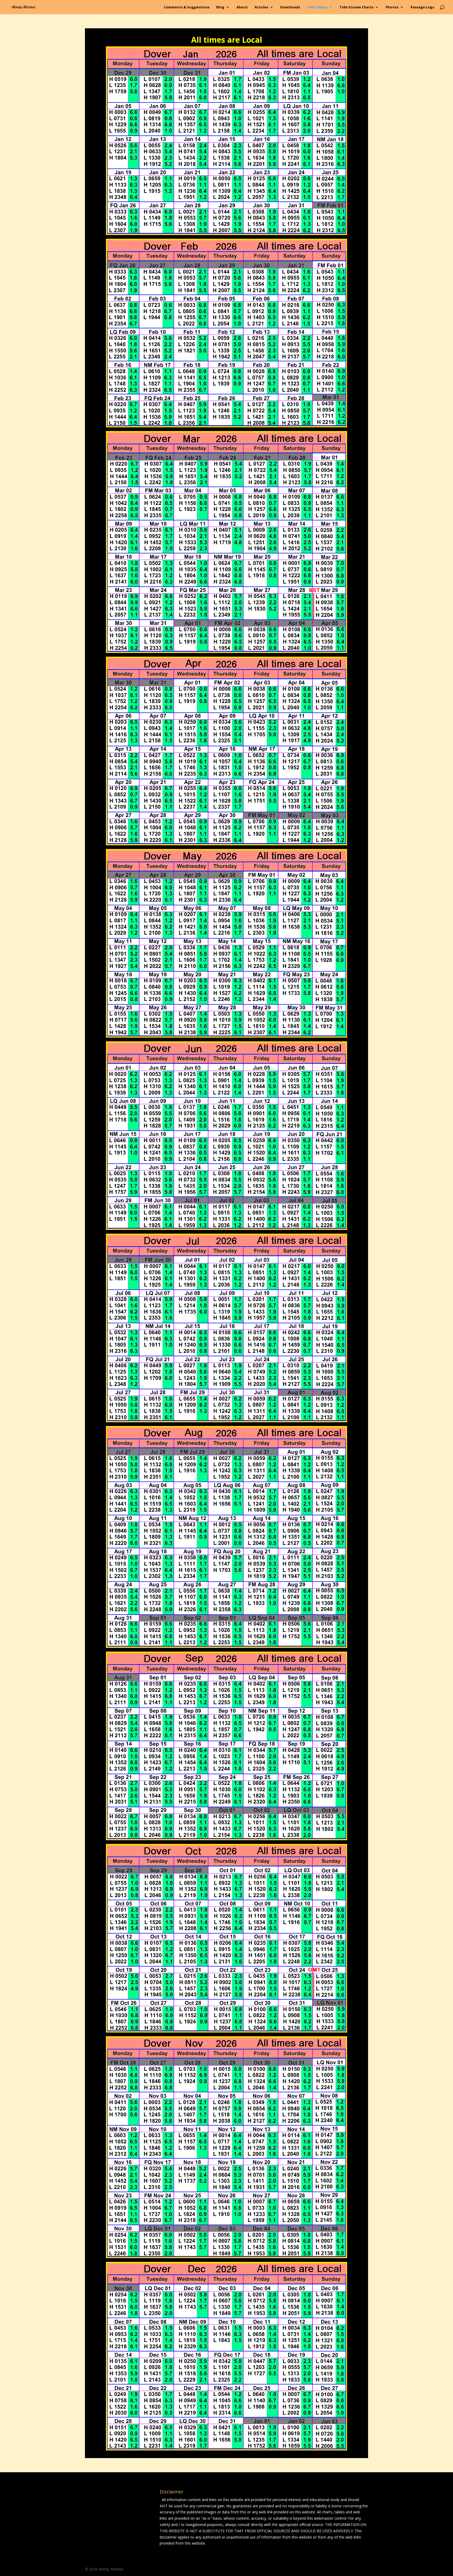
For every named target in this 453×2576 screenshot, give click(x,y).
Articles (261, 7)
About (242, 7)
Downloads (290, 7)
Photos (392, 7)
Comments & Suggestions (187, 7)
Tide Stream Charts (357, 7)
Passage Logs (422, 7)
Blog (220, 7)
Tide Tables (317, 7)
